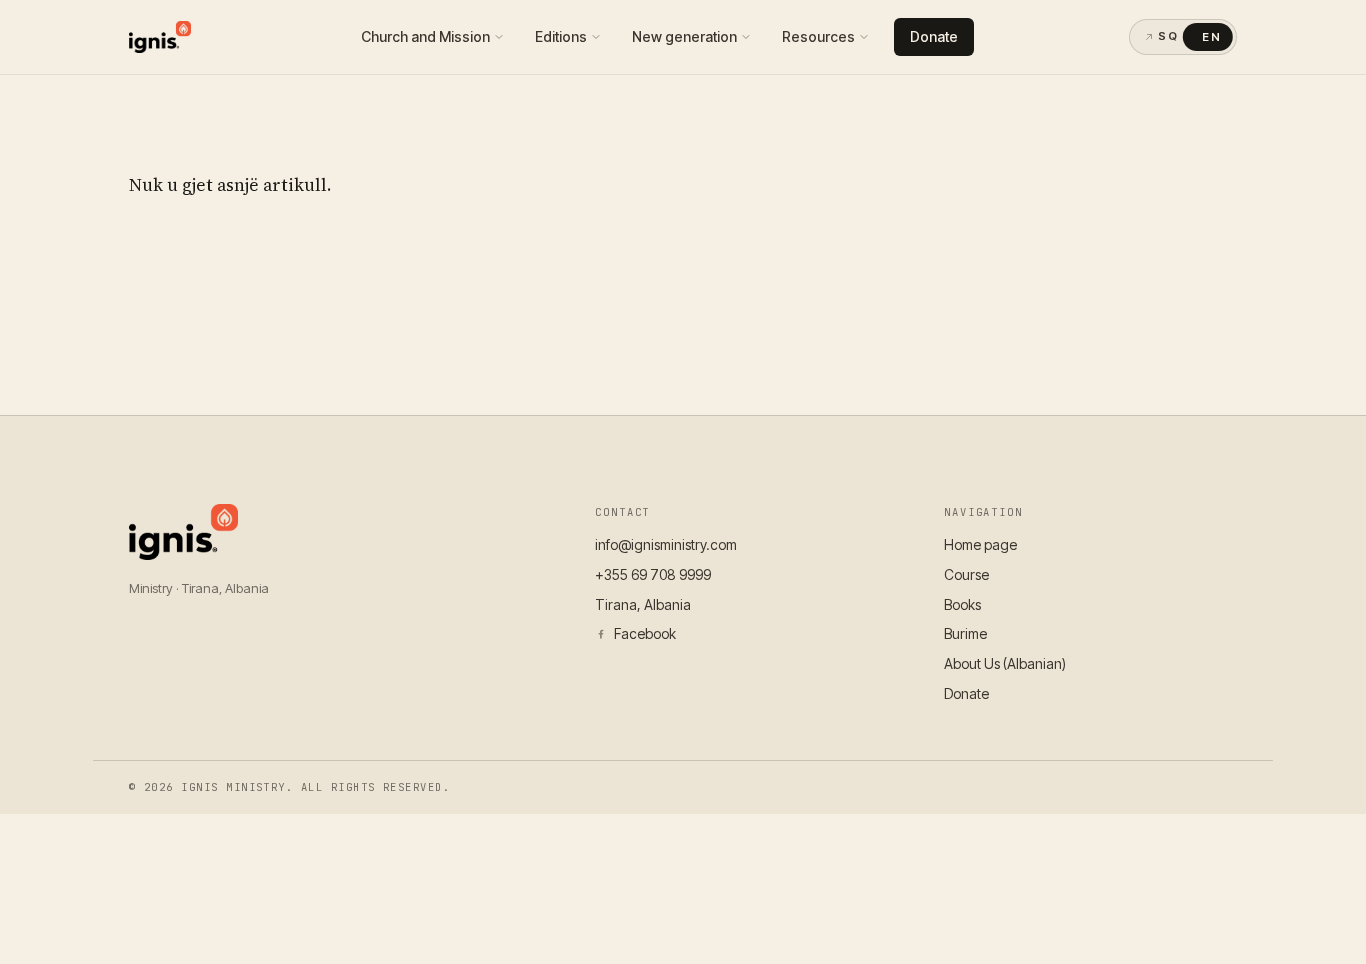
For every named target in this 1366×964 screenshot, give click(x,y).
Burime (965, 633)
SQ (1168, 36)
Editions (561, 36)
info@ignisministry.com (666, 544)
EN (1211, 37)
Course (966, 574)
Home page (980, 544)
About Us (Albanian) (1005, 663)
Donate (934, 36)
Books (962, 604)
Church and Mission (425, 36)
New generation (684, 36)
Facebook (645, 633)
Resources (818, 36)
